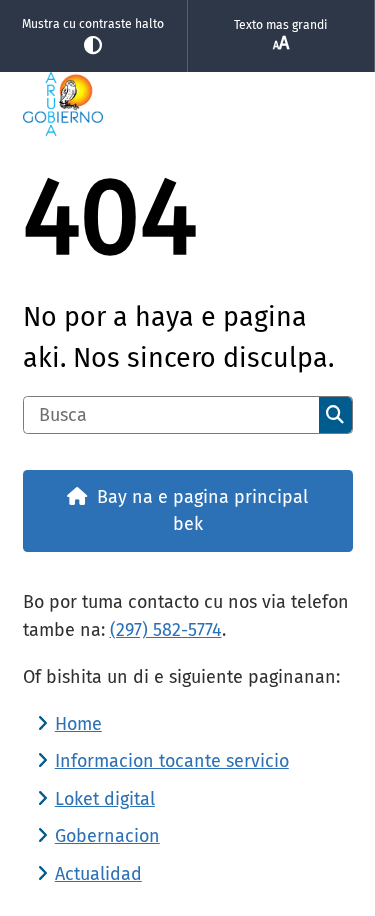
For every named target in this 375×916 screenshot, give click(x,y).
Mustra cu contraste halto (93, 24)
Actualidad (98, 874)
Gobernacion (107, 836)
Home (78, 724)
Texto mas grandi (280, 25)
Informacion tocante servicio (172, 761)
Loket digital (105, 799)
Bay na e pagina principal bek (202, 510)
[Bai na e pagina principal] (188, 104)
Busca (335, 415)
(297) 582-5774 (166, 630)
